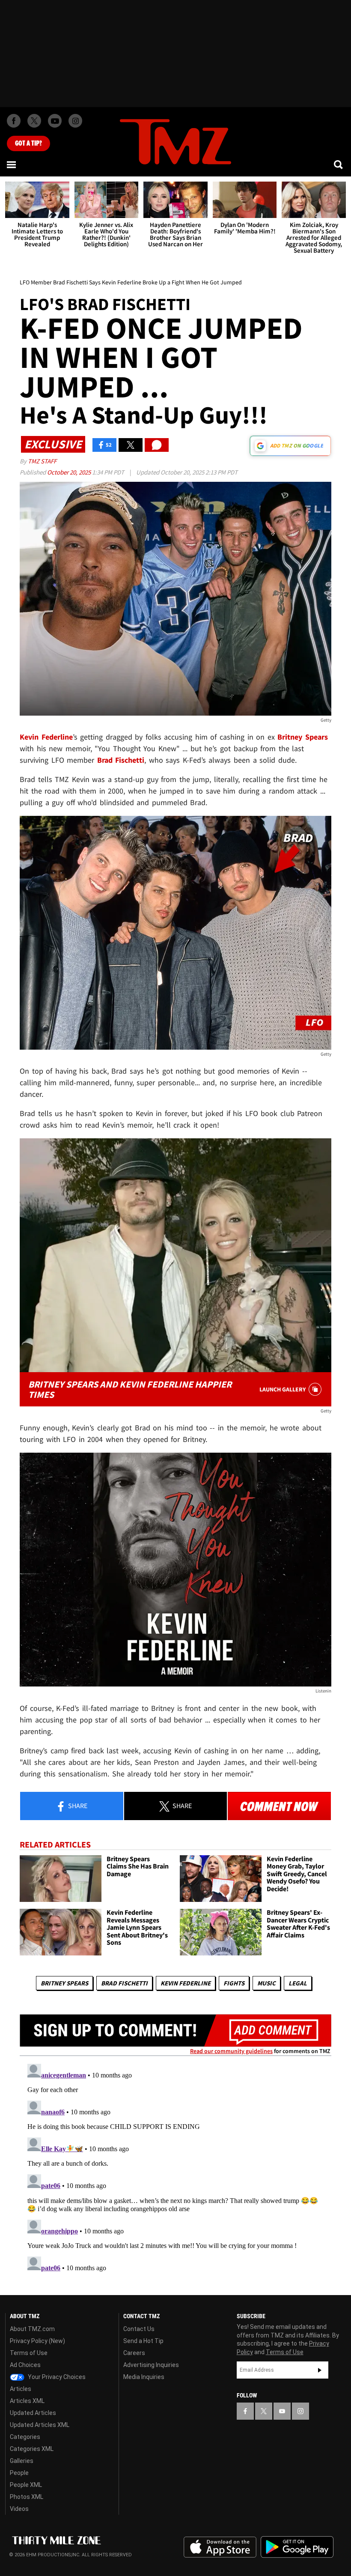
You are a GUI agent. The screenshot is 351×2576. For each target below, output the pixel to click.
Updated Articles (33, 2413)
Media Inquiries (144, 2377)
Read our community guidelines (231, 2051)
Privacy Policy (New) (37, 2341)
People (19, 2473)
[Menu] (12, 164)
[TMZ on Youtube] (55, 121)
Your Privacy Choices (56, 2377)
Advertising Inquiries (151, 2365)
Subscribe (320, 2370)
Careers (134, 2353)
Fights (234, 1983)
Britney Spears (64, 1983)
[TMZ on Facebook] (14, 121)
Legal (298, 1983)
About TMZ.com (32, 2329)
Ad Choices (25, 2365)
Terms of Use (29, 2353)
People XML (26, 2485)
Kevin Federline (186, 1983)
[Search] (339, 164)
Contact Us (139, 2329)
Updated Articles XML (40, 2425)
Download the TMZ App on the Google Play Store (297, 2547)
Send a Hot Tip (143, 2341)
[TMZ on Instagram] (75, 121)
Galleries (22, 2461)
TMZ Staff (42, 461)
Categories (25, 2437)
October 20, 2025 (70, 472)
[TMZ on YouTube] (282, 2411)
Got (28, 143)
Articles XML (27, 2401)
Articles (21, 2389)
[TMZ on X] (34, 121)
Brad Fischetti (124, 1983)
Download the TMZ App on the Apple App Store (220, 2547)
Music (266, 1983)
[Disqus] (175, 2167)
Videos (19, 2509)
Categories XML (32, 2449)
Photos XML (27, 2497)
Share (77, 1806)
